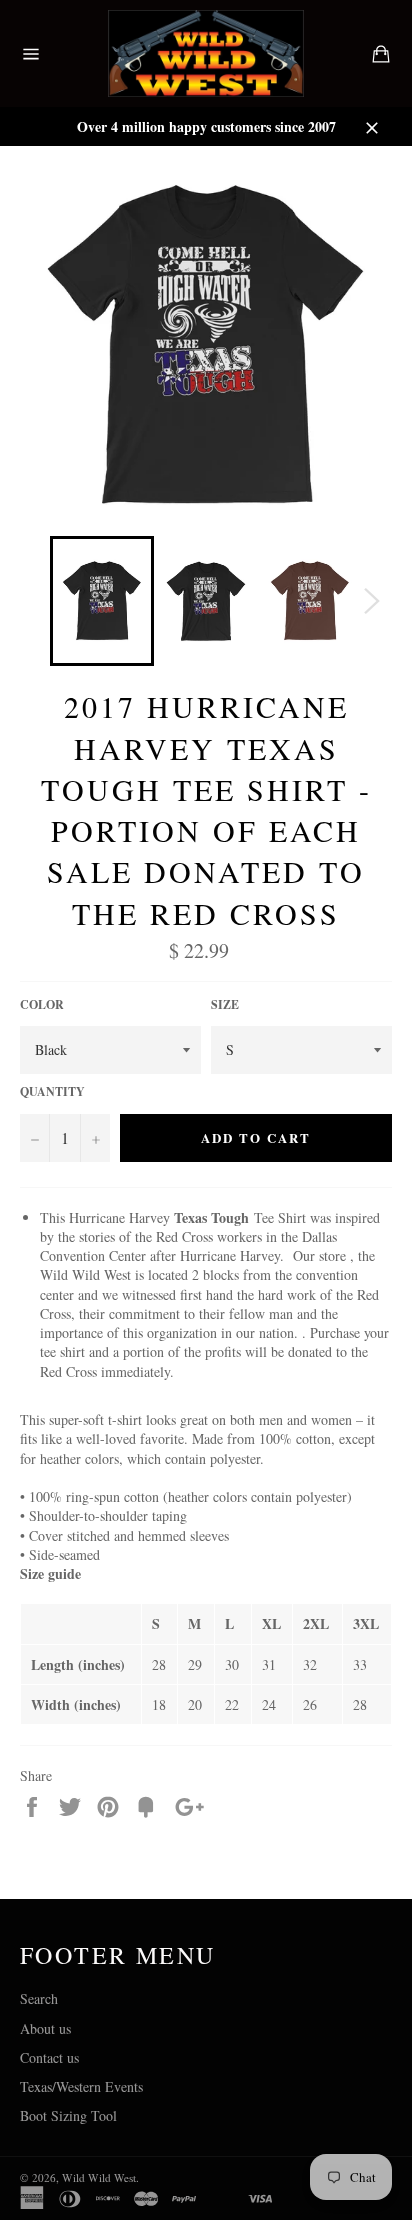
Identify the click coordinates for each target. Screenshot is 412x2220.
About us (45, 2028)
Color (42, 1005)
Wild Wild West (99, 2177)
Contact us (49, 2057)
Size (225, 1005)
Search (39, 1998)
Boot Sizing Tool (68, 2115)
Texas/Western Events (81, 2086)
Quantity (52, 1092)
